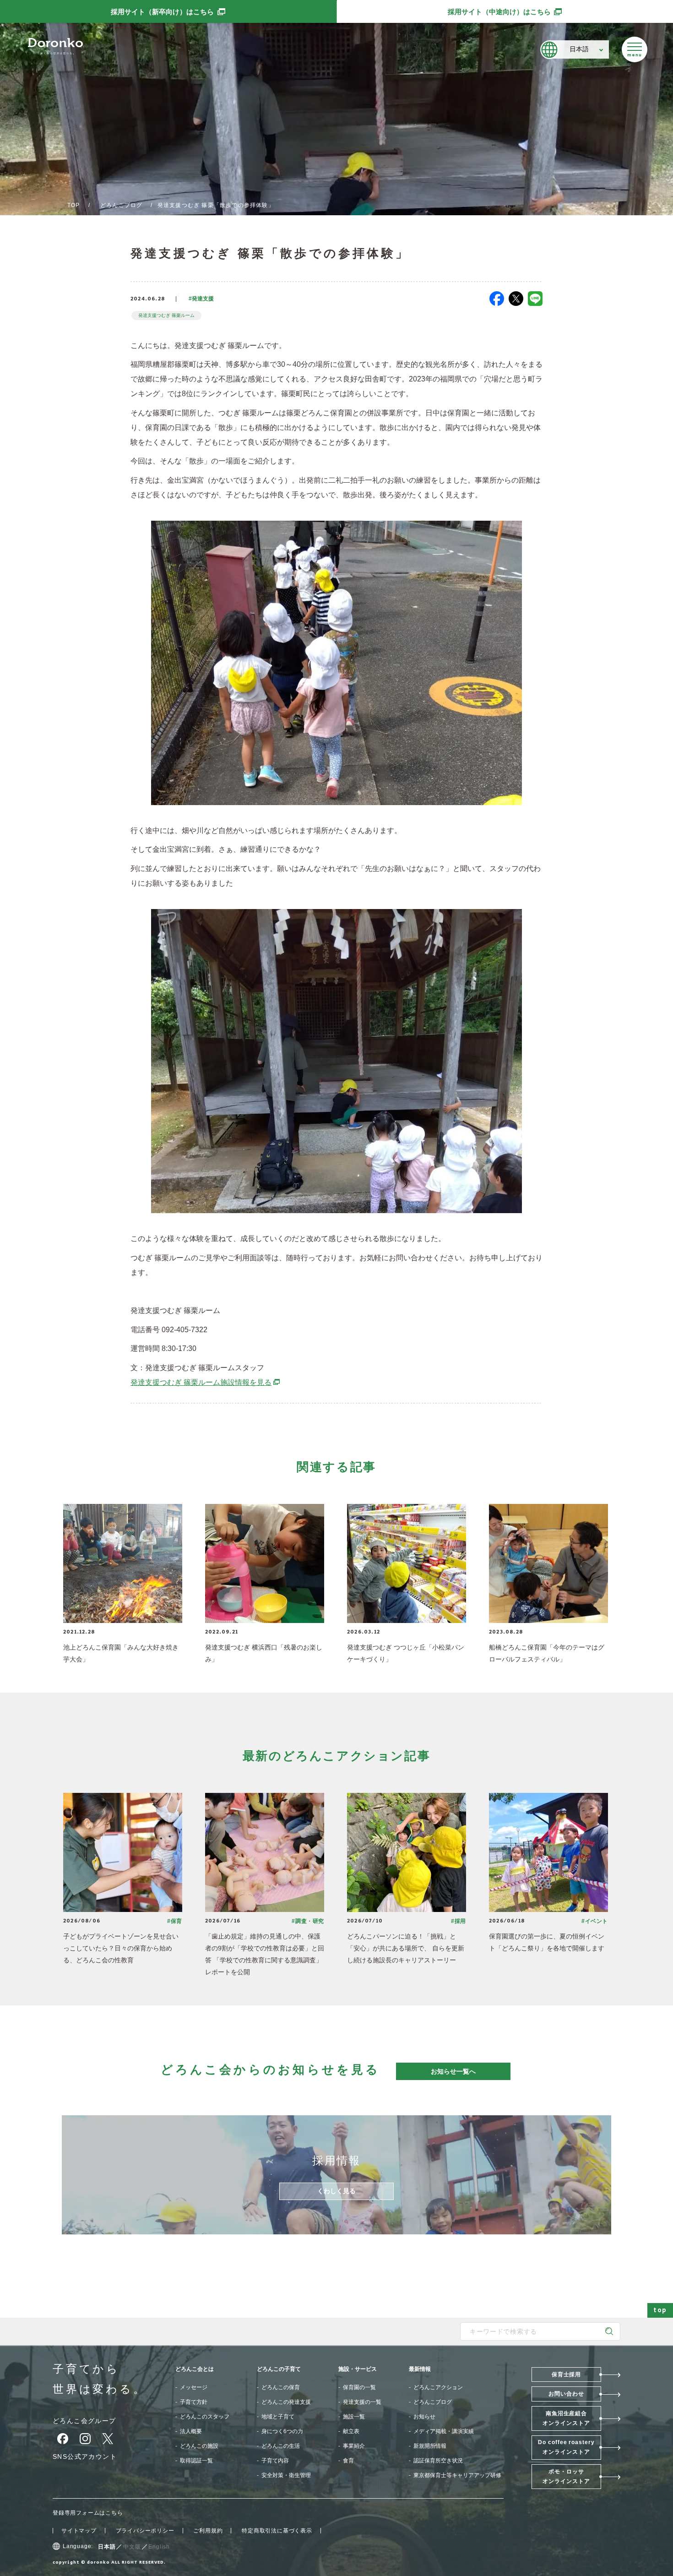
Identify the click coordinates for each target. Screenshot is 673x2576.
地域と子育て (278, 2417)
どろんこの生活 (281, 2446)
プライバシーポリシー (145, 2531)
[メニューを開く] (635, 49)
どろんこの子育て (279, 2369)
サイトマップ (79, 2531)
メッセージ (194, 2387)
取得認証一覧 (196, 2461)
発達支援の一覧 (362, 2402)
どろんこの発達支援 (286, 2402)
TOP (74, 205)
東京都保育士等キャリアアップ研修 (457, 2475)
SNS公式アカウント (85, 2456)
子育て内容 (275, 2461)
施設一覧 (354, 2417)
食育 (348, 2461)
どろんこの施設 (199, 2446)
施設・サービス (358, 2369)
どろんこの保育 (281, 2387)
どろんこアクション (438, 2387)
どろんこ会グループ (84, 2421)
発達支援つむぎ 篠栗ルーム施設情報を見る (206, 1382)
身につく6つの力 (282, 2431)
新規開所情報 (430, 2446)
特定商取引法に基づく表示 (277, 2531)
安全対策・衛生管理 (286, 2475)
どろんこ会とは (195, 2369)
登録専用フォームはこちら (88, 2513)
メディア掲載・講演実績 (444, 2431)
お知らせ (424, 2417)
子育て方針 (194, 2402)
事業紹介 (354, 2446)
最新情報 (420, 2369)
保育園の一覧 (359, 2387)
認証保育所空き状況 (438, 2461)
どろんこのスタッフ (205, 2417)
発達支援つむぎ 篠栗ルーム (166, 315)
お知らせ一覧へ (453, 2071)
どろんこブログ (121, 205)
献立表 (351, 2431)
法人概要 (191, 2431)
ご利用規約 (208, 2531)
